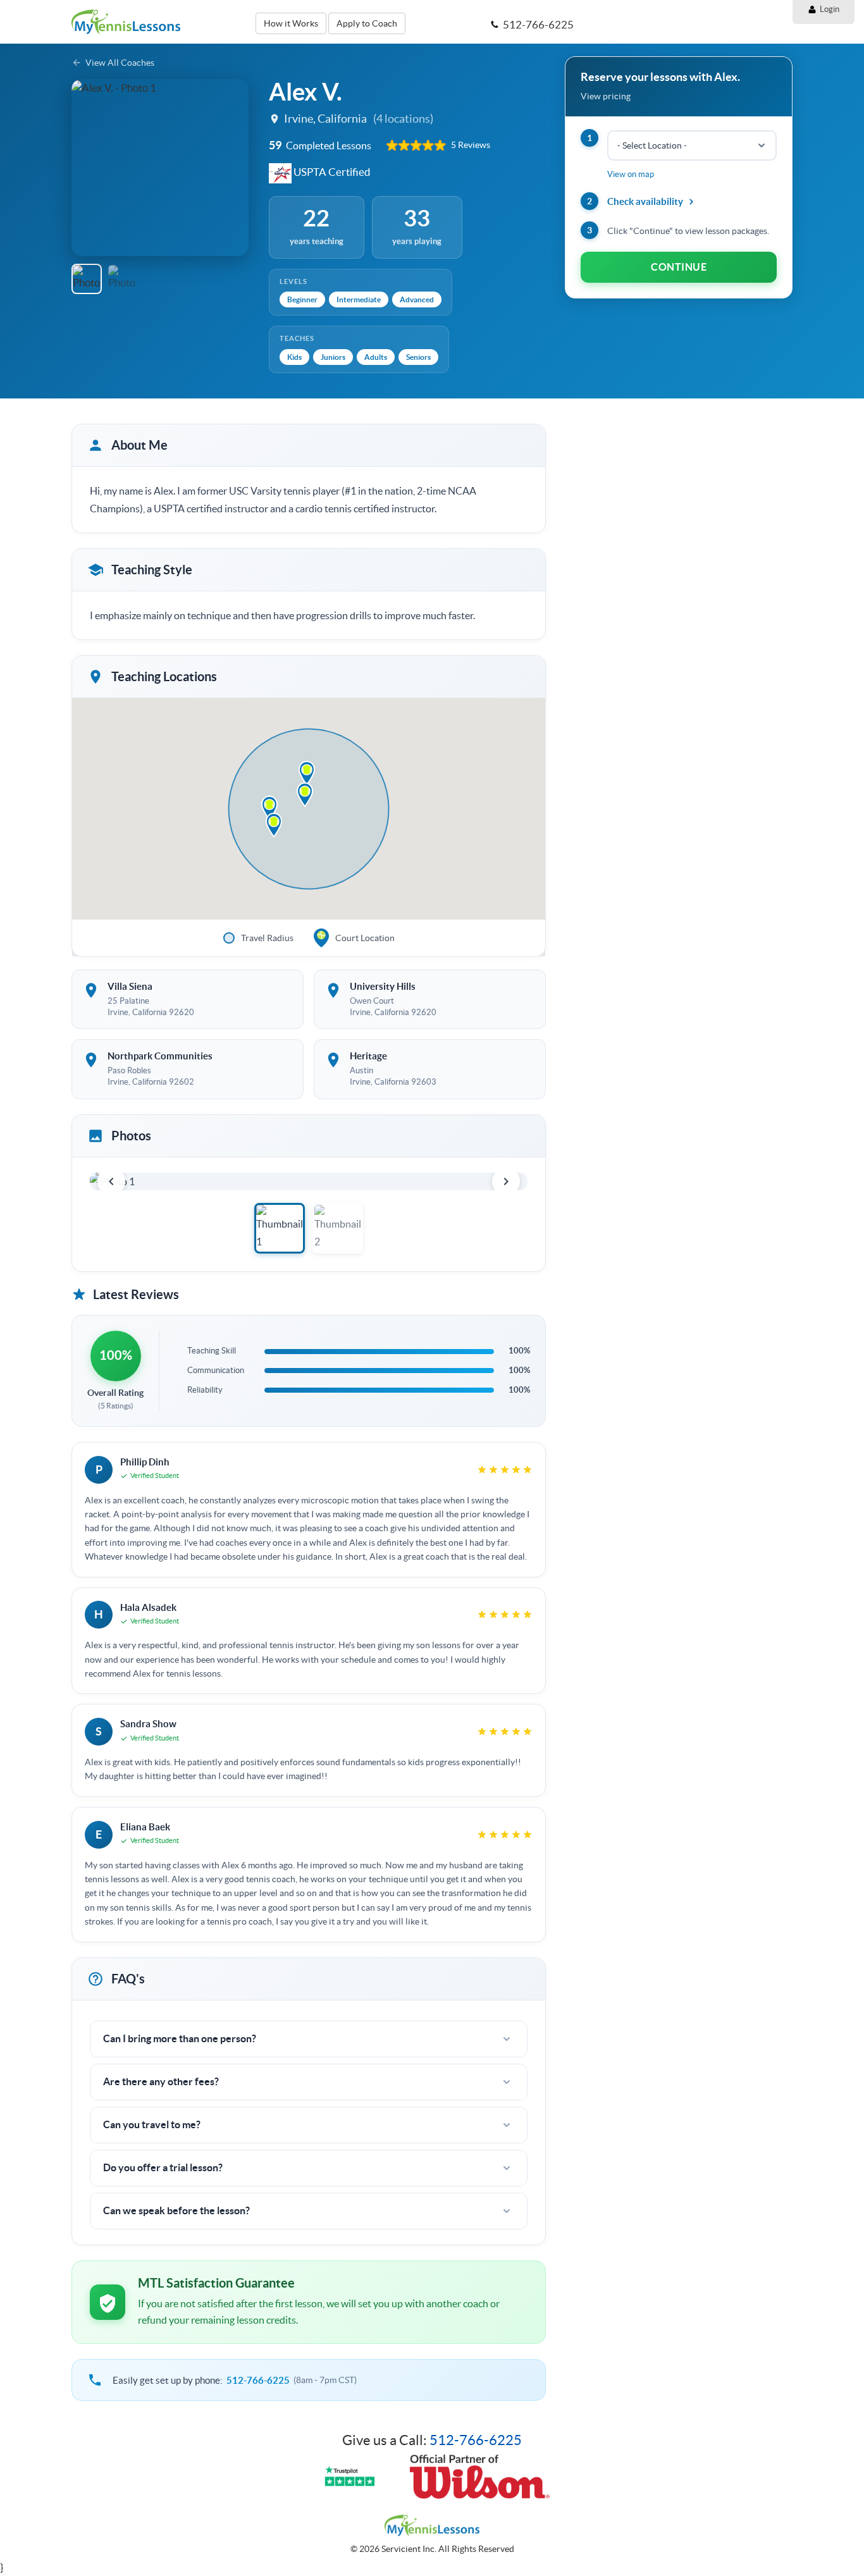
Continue (679, 267)
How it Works (291, 23)
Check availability (645, 201)
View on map (631, 174)
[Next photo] (506, 1181)
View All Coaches (120, 63)
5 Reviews (471, 145)
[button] (87, 168)
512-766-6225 (258, 2380)
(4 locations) (403, 119)
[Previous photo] (111, 1181)
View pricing (606, 96)
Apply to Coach (367, 23)
